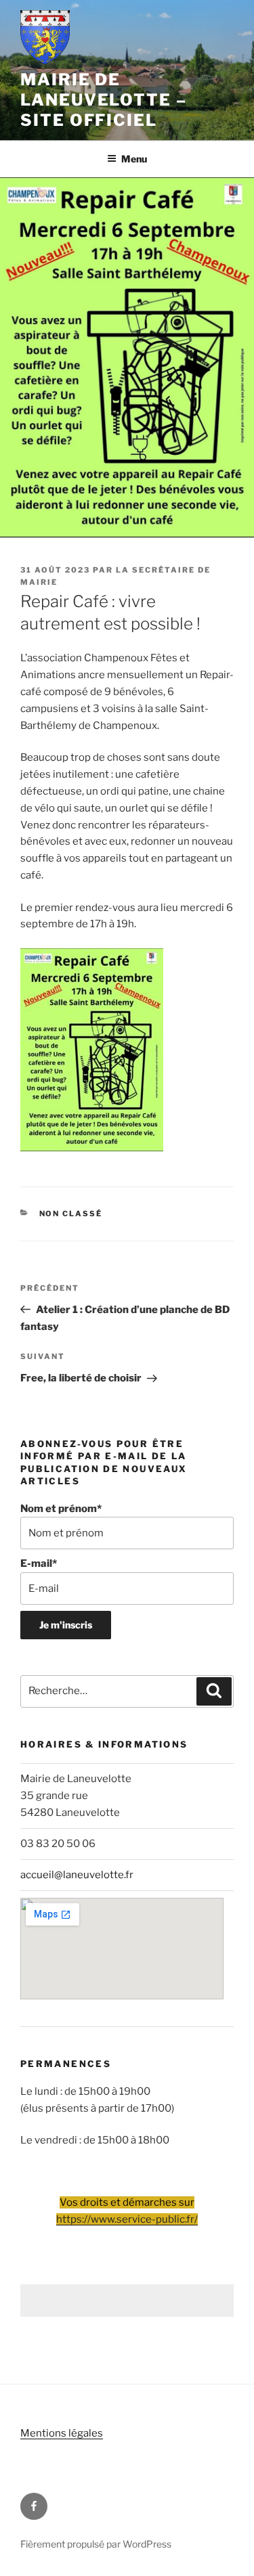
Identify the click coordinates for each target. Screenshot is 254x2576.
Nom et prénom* (61, 1509)
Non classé (71, 1214)
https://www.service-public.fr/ (127, 2219)
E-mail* (39, 1563)
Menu (134, 159)
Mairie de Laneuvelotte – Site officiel (104, 100)
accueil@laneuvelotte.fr (77, 1875)
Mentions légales (62, 2433)
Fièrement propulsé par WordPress (96, 2544)
